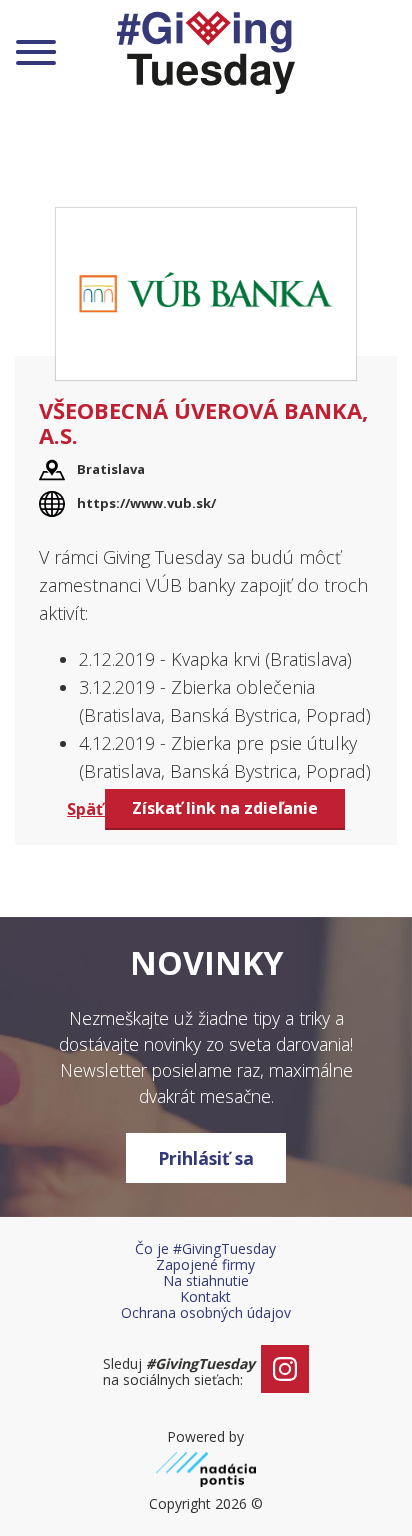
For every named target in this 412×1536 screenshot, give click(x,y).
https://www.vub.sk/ (146, 503)
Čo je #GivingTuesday (205, 1248)
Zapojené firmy (205, 1264)
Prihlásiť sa (206, 1158)
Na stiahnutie (206, 1280)
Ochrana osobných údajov (206, 1312)
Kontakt (205, 1296)
